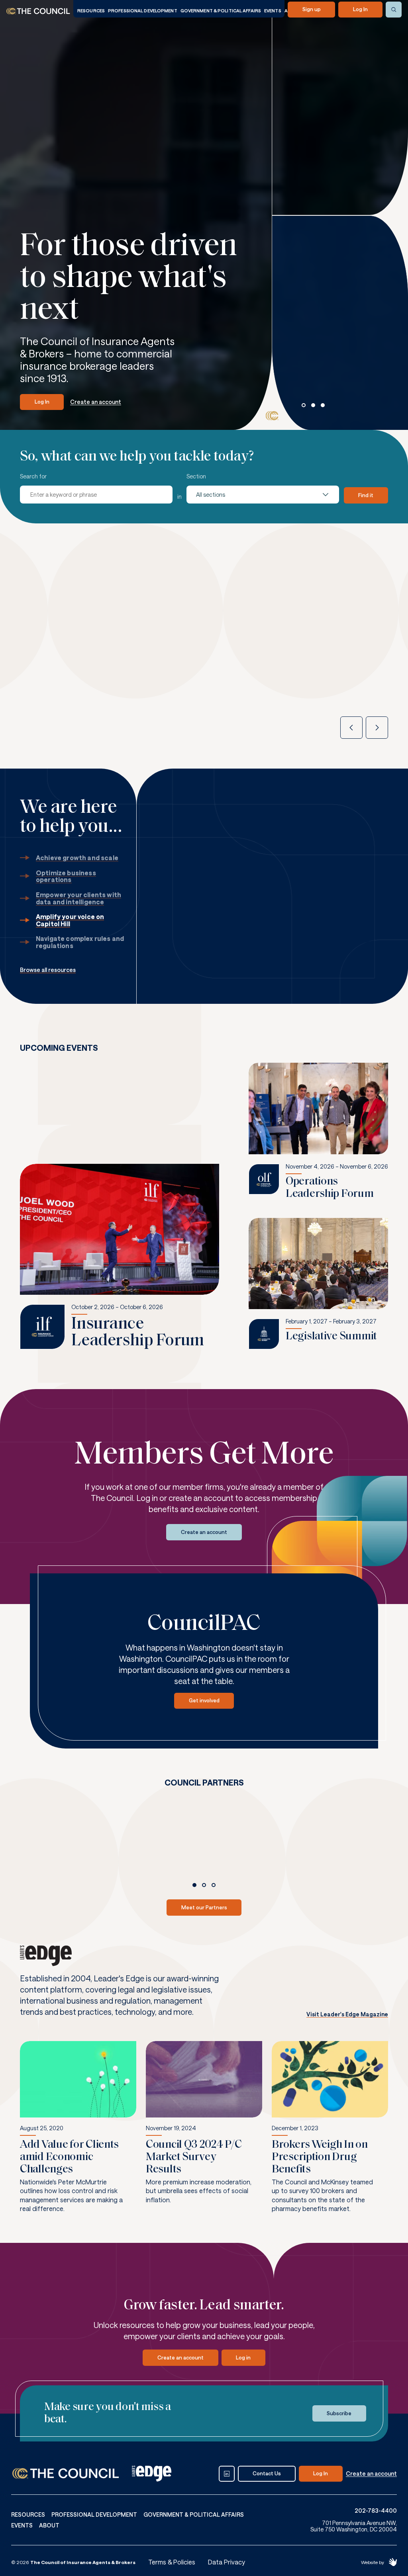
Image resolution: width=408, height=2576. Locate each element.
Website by (373, 2562)
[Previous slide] (351, 728)
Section (196, 476)
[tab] (304, 405)
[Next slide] (377, 728)
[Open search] (394, 10)
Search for (33, 476)
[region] (343, 378)
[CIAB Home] (38, 11)
